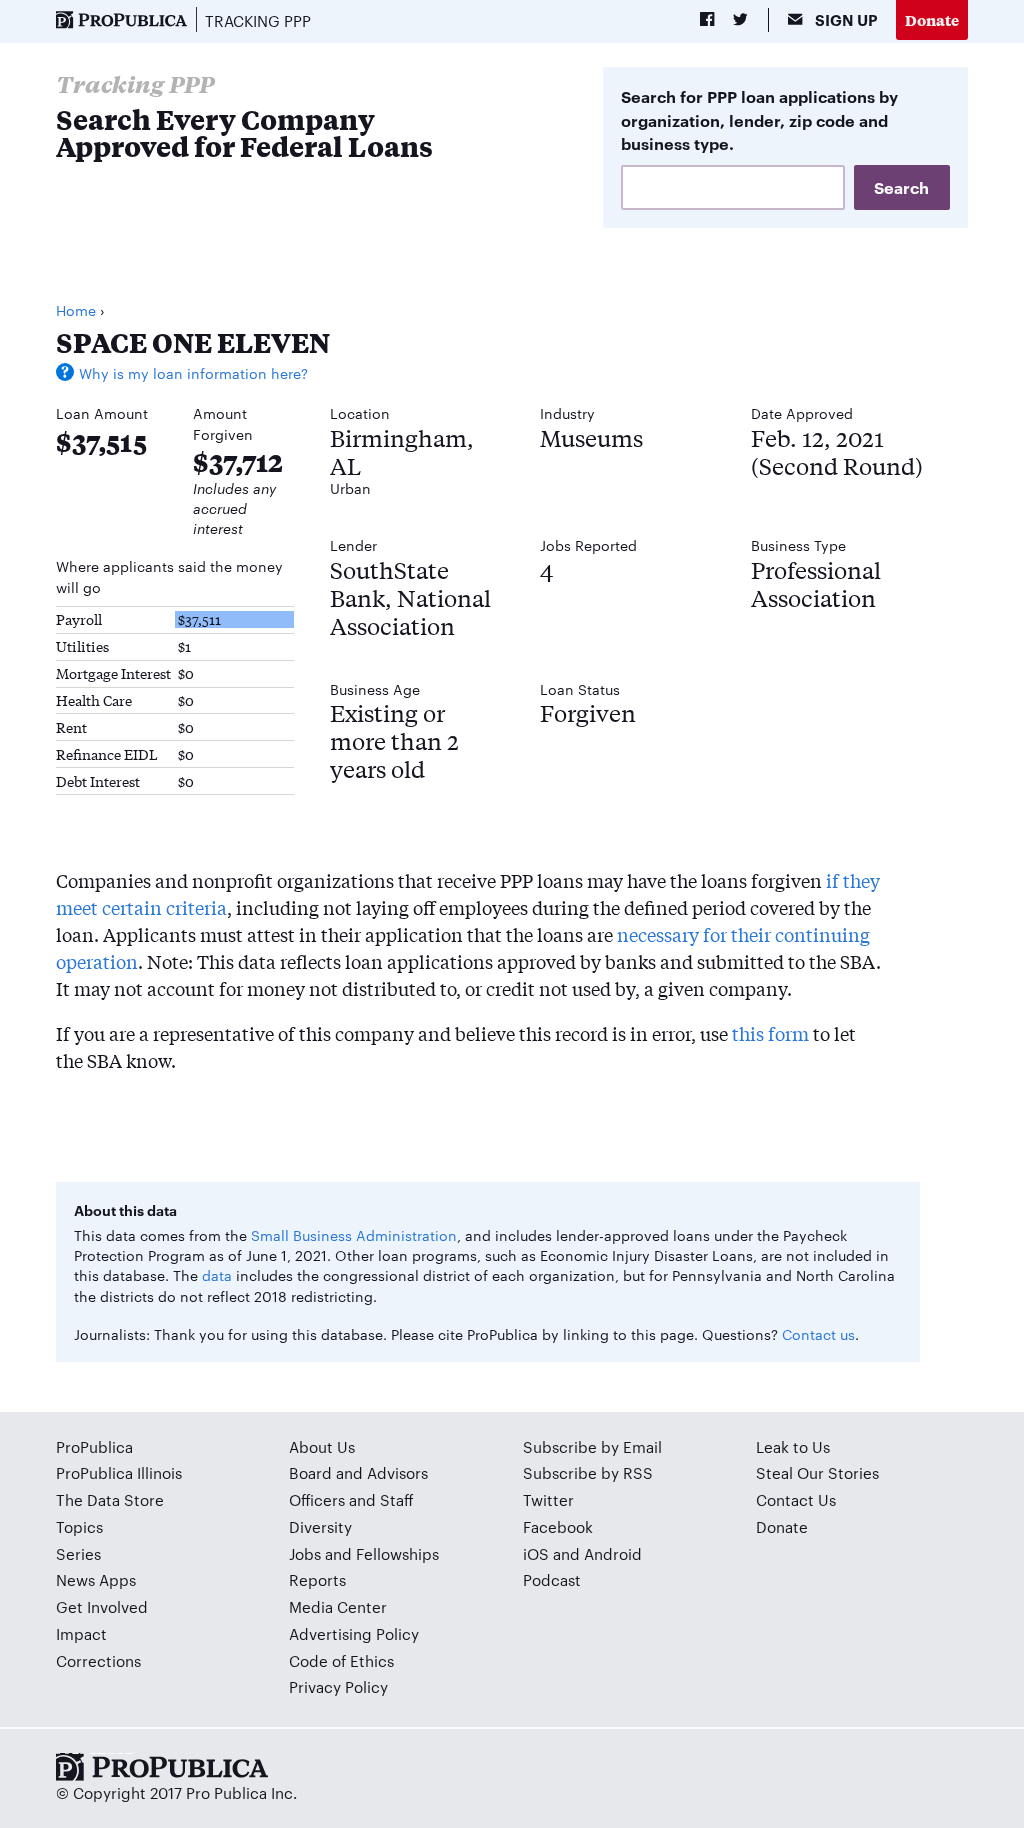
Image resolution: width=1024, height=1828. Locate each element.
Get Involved (102, 1606)
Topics (79, 1526)
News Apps (96, 1579)
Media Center (338, 1606)
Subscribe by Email (592, 1446)
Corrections (98, 1660)
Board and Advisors (358, 1472)
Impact (81, 1633)
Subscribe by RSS (588, 1472)
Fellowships (397, 1553)
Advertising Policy (354, 1633)
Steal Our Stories (817, 1472)
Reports (317, 1579)
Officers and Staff (351, 1499)
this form (770, 1033)
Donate (932, 19)
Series (78, 1553)
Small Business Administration (354, 1235)
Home (76, 310)
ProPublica (94, 1446)
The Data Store (110, 1499)
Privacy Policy (338, 1686)
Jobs (305, 1553)
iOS (536, 1553)
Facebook (558, 1526)
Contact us (818, 1334)
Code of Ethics (341, 1660)
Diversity (320, 1526)
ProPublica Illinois (119, 1472)
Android (613, 1553)
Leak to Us (793, 1446)
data (217, 1275)
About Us (322, 1446)
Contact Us (796, 1499)
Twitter (548, 1499)
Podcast (552, 1579)
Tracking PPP (258, 20)
